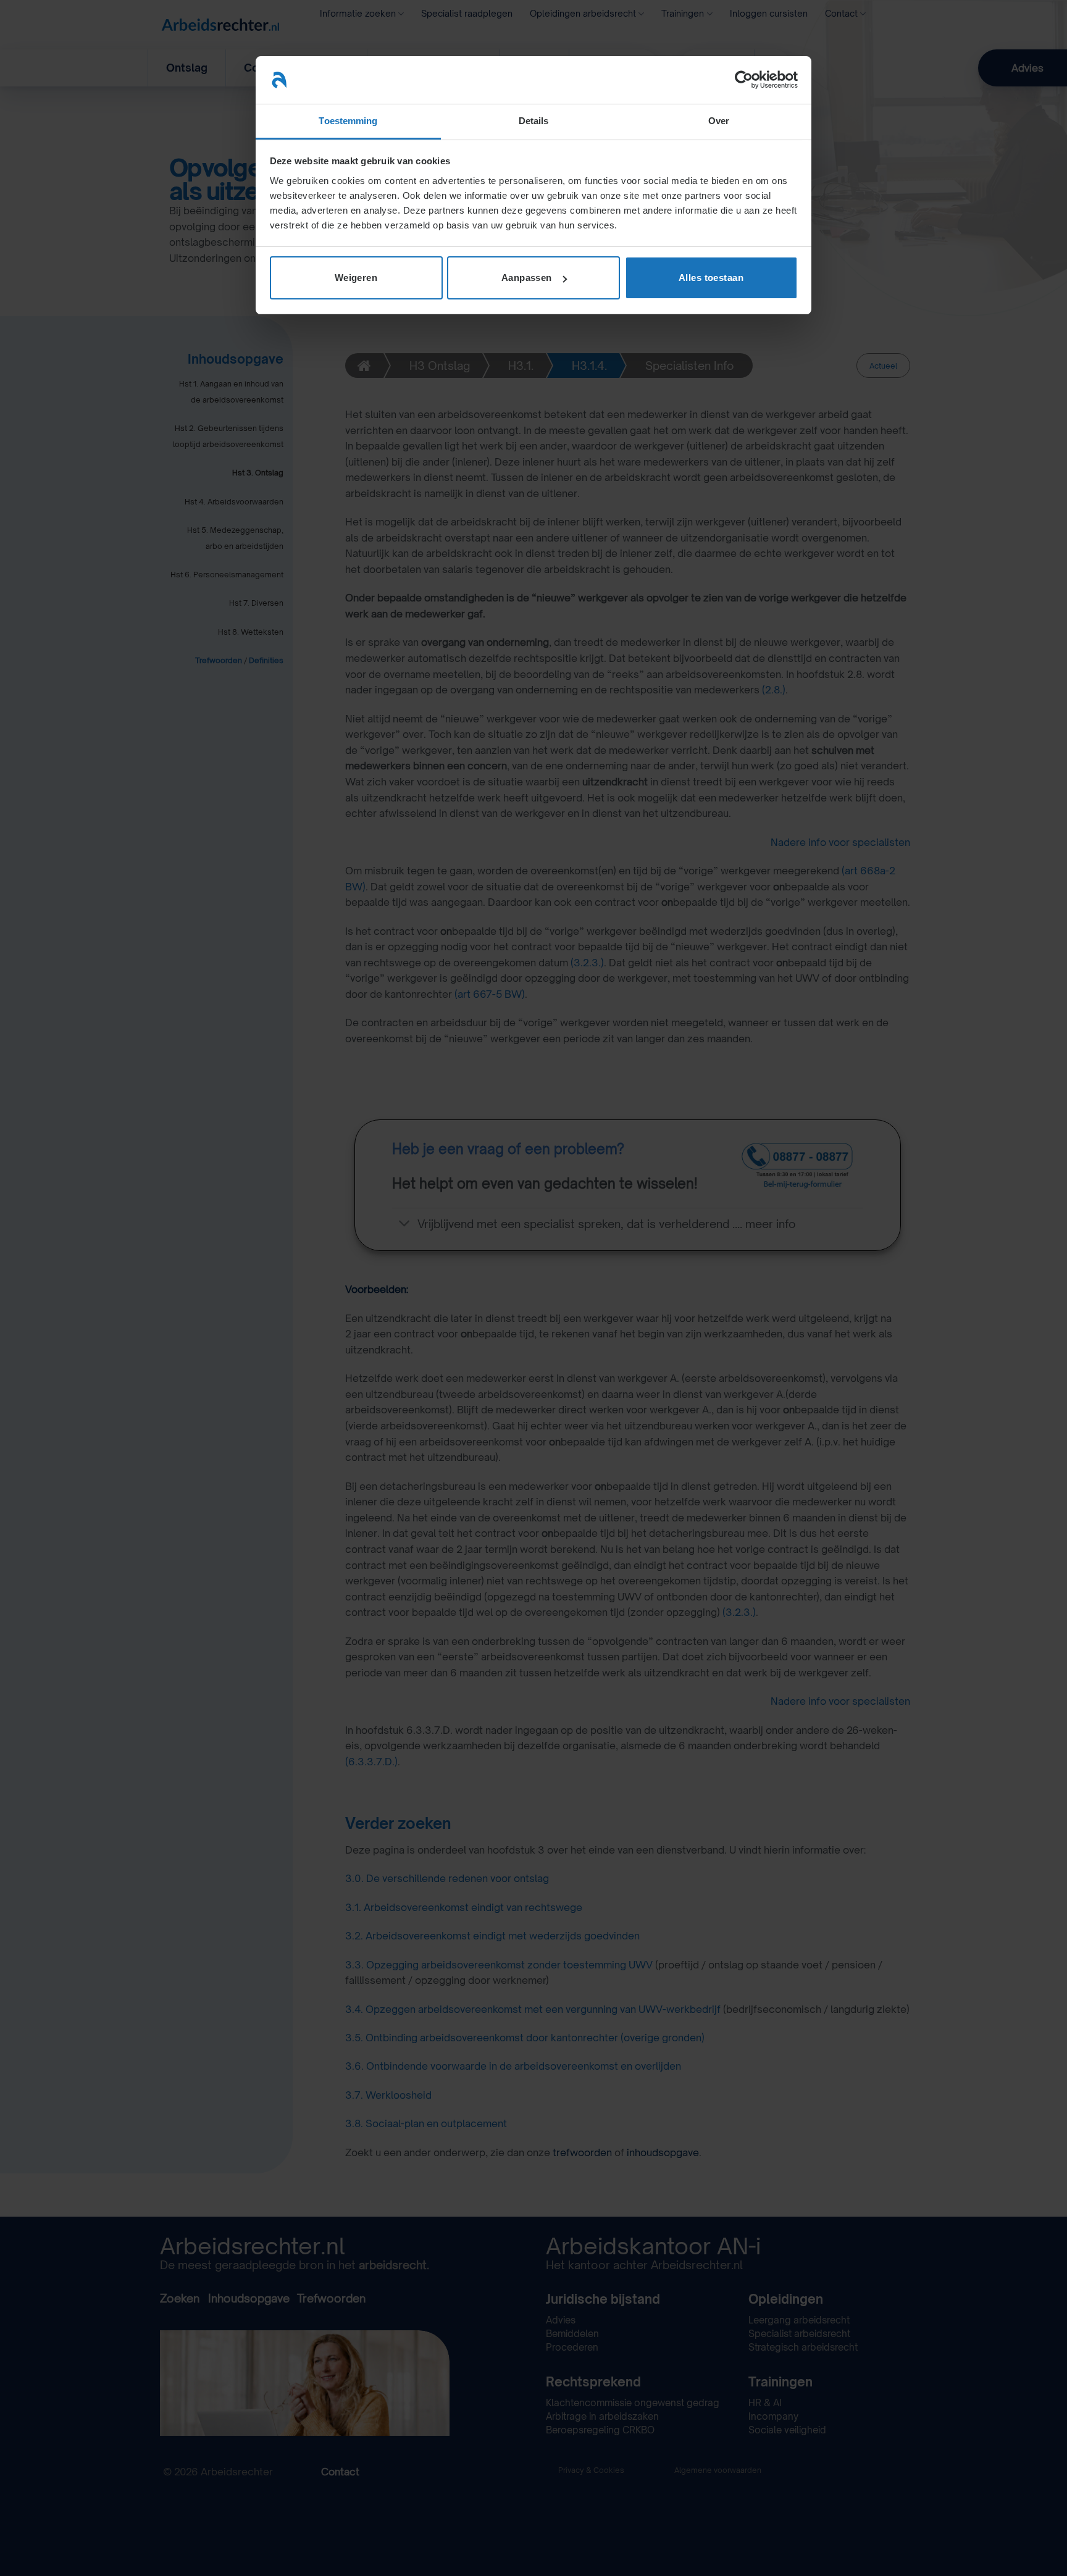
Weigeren (356, 278)
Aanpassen (527, 278)
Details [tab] (534, 121)
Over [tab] (719, 121)
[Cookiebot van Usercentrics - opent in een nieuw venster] (744, 80)
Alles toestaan (711, 278)
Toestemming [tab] (348, 121)
